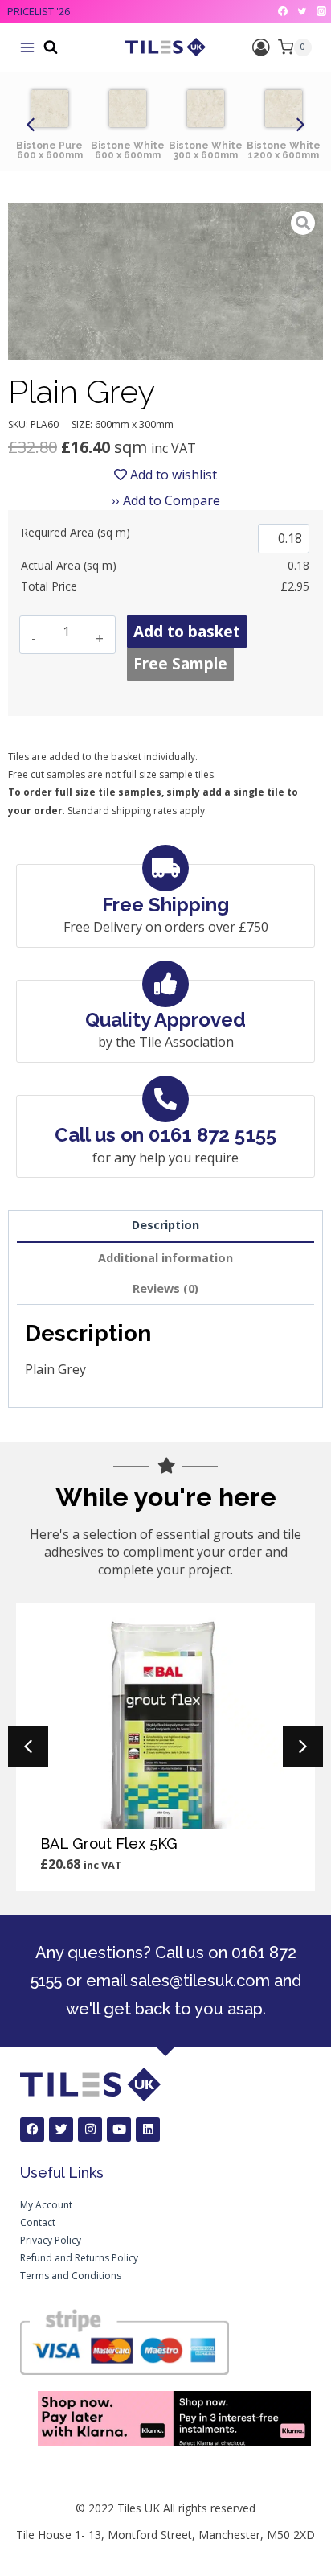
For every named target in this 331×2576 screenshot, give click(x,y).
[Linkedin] (148, 2130)
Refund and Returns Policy (79, 2258)
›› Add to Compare (166, 500)
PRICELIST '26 (39, 11)
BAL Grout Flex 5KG (109, 1844)
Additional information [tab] (165, 1258)
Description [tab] (165, 1225)
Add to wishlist (172, 475)
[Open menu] (27, 47)
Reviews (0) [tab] (165, 1288)
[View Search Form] (51, 47)
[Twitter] (302, 11)
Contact (38, 2222)
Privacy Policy (51, 2240)
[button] (31, 125)
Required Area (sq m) (76, 532)
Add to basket (187, 632)
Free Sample (180, 664)
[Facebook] (283, 11)
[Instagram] (321, 11)
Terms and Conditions (71, 2276)
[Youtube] (119, 2130)
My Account (46, 2205)
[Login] (261, 47)
